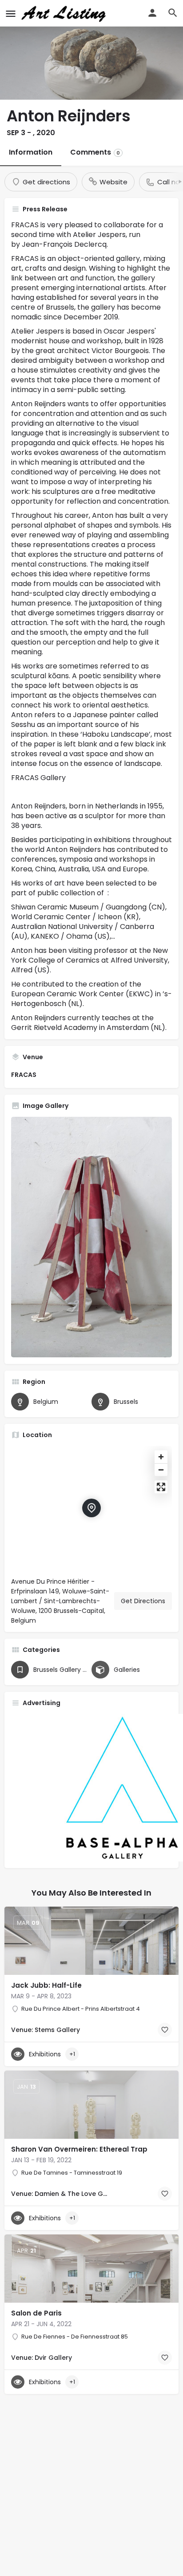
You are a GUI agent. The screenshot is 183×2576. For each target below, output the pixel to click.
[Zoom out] (161, 1470)
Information (31, 152)
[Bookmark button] (165, 2030)
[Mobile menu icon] (11, 14)
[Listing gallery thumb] (91, 1237)
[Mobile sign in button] (152, 13)
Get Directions (143, 1601)
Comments (95, 152)
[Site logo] (65, 13)
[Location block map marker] (91, 1508)
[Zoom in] (161, 1457)
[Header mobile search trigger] (173, 13)
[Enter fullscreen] (161, 1487)
